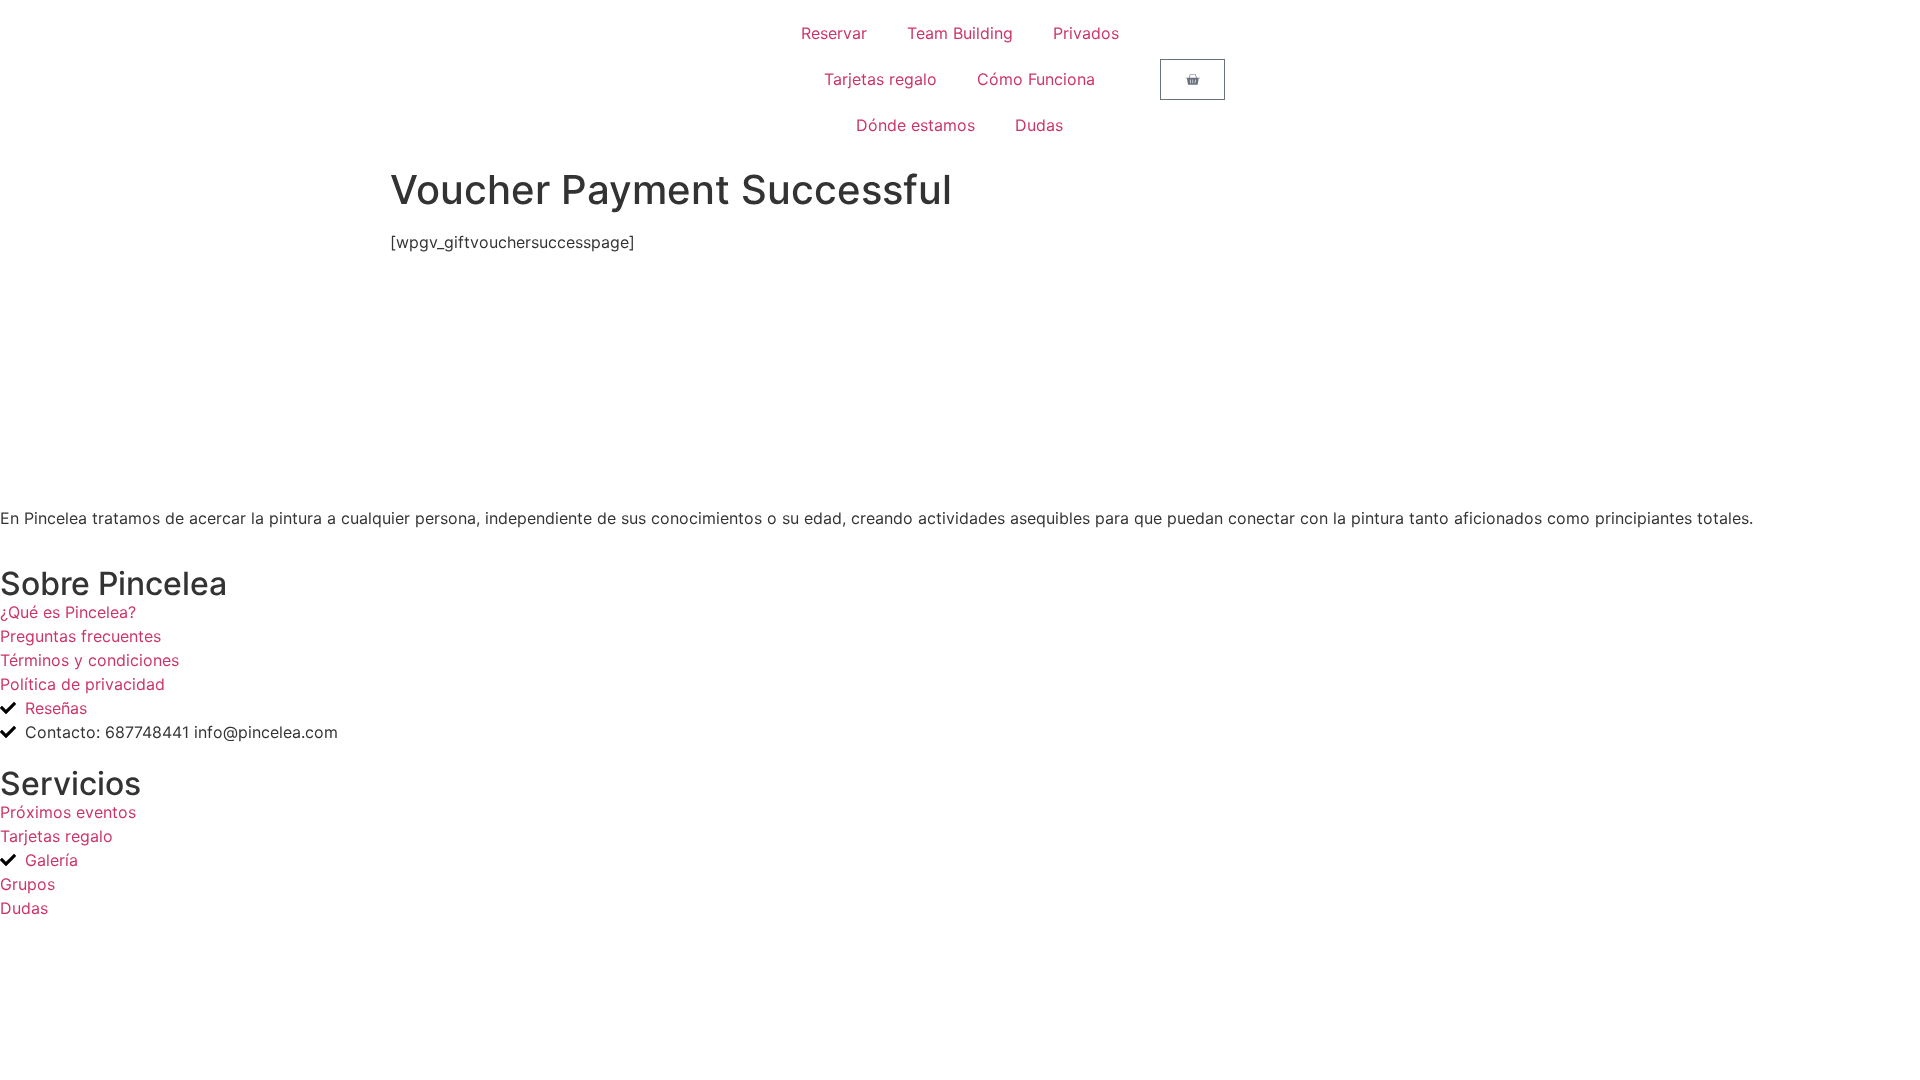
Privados (1086, 33)
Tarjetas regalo (880, 79)
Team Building (960, 33)
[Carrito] (1192, 79)
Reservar (834, 33)
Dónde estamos (915, 125)
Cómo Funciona (1036, 79)
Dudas (1039, 125)
